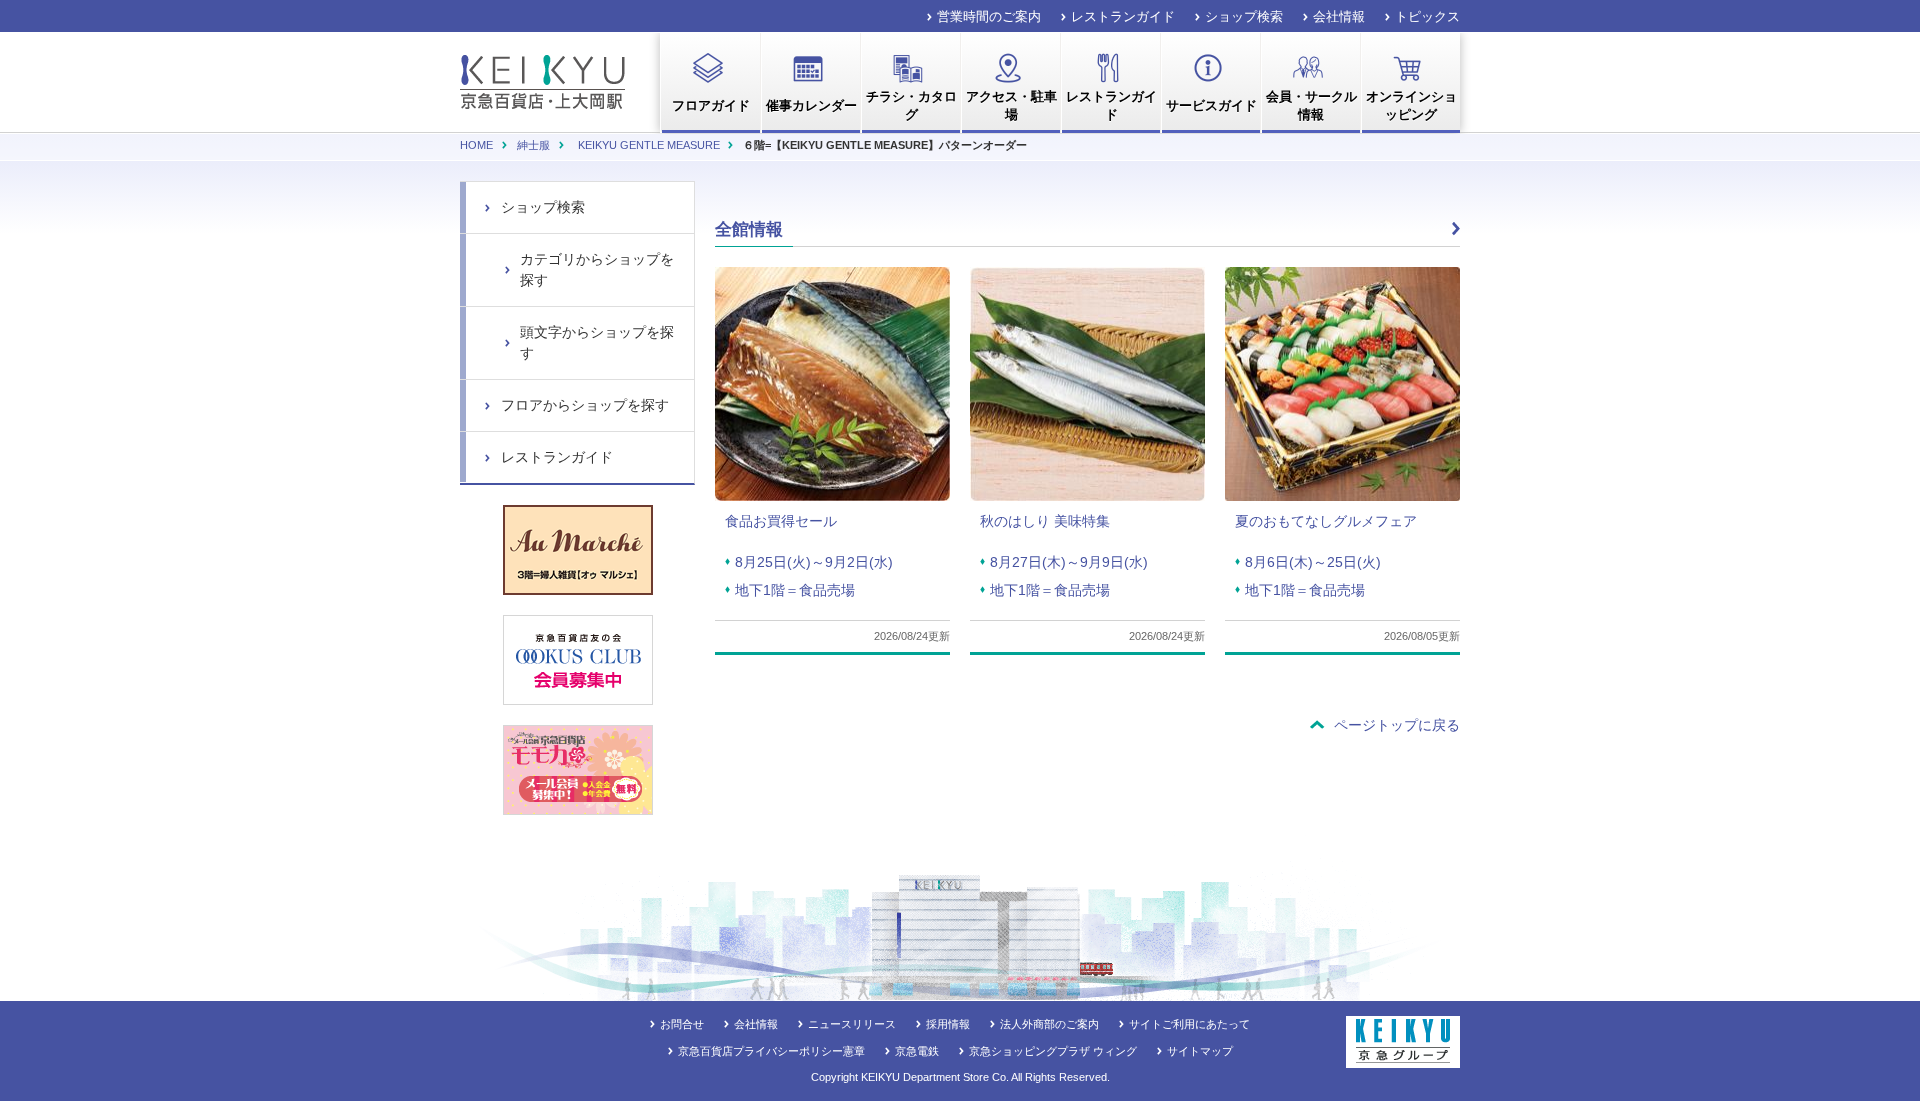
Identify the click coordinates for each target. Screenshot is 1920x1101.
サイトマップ (1200, 1051)
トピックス (1427, 16)
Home (476, 145)
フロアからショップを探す (585, 405)
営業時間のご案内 (989, 16)
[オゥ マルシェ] (578, 550)
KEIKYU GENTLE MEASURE (649, 145)
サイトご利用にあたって (1189, 1024)
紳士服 (533, 145)
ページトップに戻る (1397, 725)
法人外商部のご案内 (1049, 1024)
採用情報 (948, 1024)
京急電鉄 (917, 1051)
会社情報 (1339, 16)
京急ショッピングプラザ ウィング (1053, 1051)
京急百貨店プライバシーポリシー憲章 (771, 1051)
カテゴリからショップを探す (597, 269)
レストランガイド (1123, 16)
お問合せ (682, 1024)
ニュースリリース (852, 1024)
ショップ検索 (1244, 16)
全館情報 (749, 229)
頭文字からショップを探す (597, 342)
